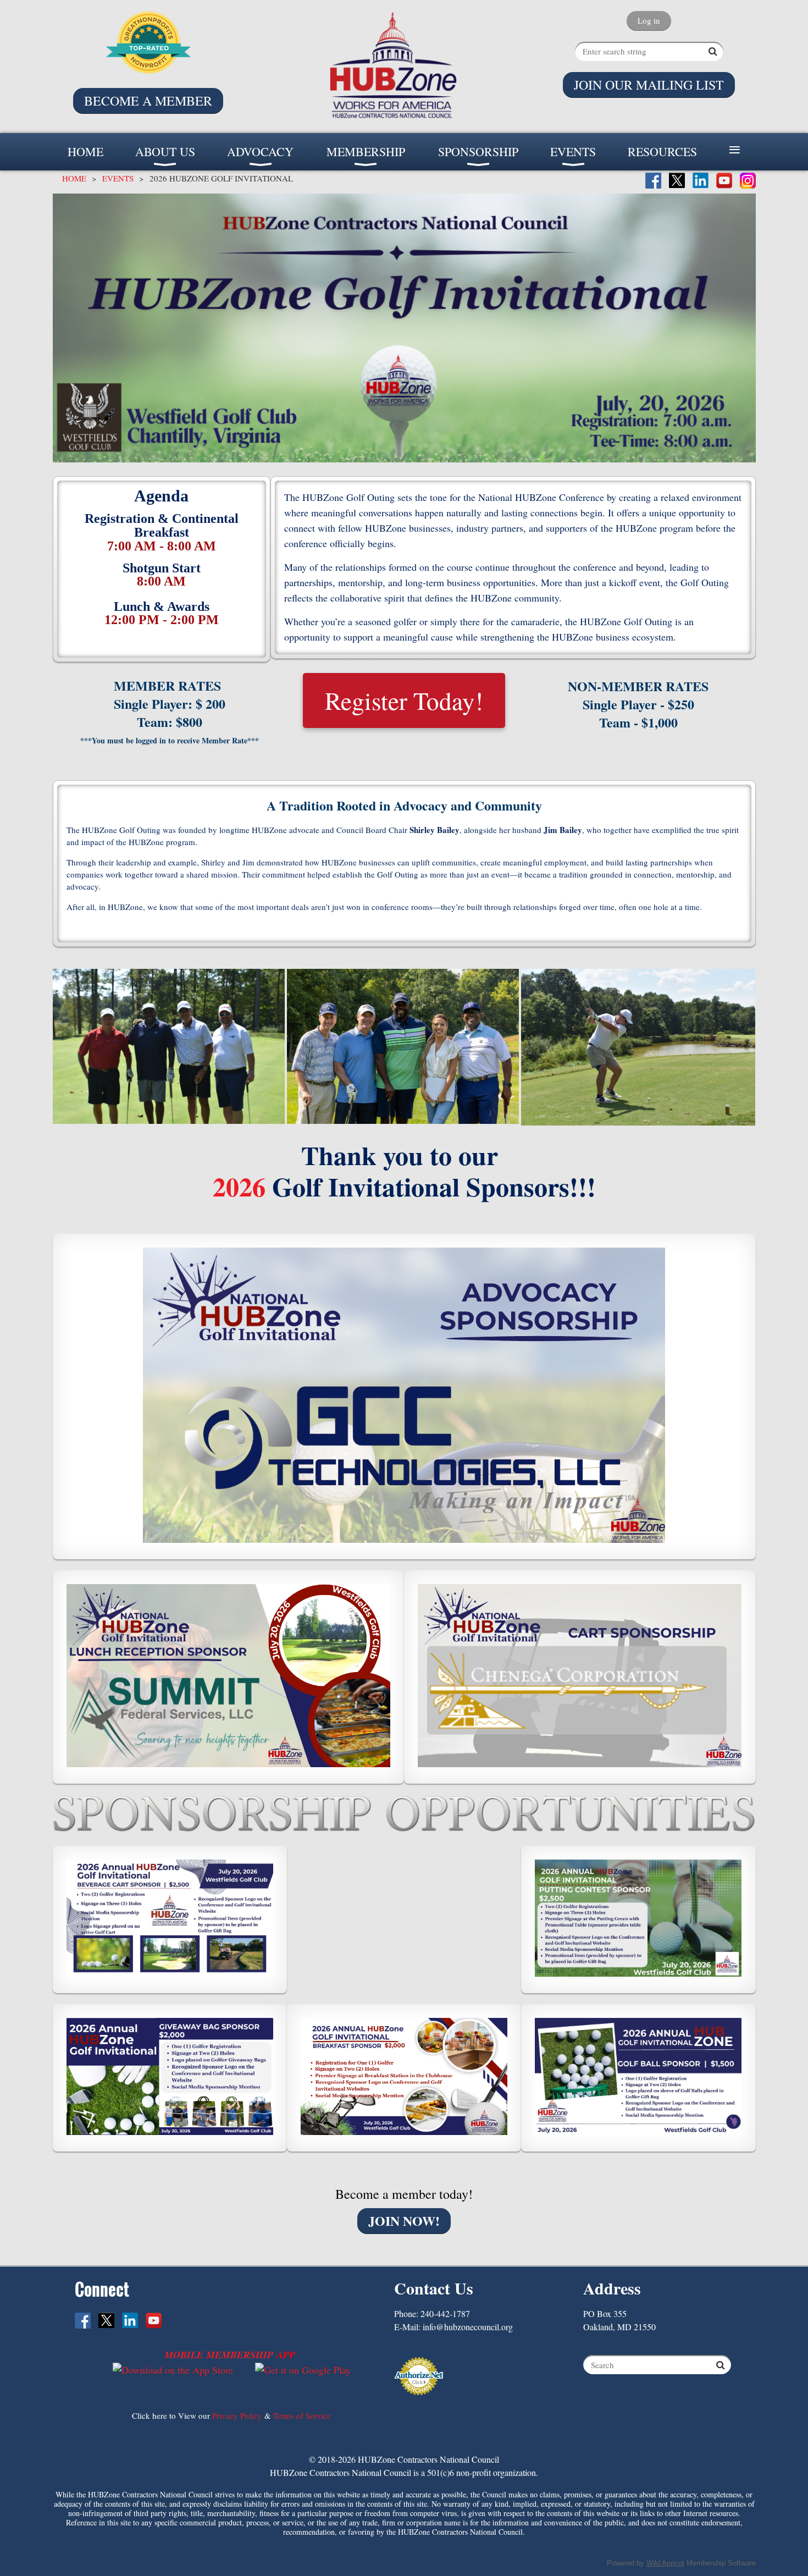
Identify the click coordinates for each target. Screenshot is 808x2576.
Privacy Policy (237, 2415)
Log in (649, 20)
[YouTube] (724, 181)
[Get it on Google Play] (303, 2370)
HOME (74, 178)
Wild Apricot (665, 2563)
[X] (677, 181)
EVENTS (118, 178)
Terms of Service (302, 2415)
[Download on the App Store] (173, 2370)
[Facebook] (653, 181)
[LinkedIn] (701, 181)
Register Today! (404, 700)
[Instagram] (748, 181)
